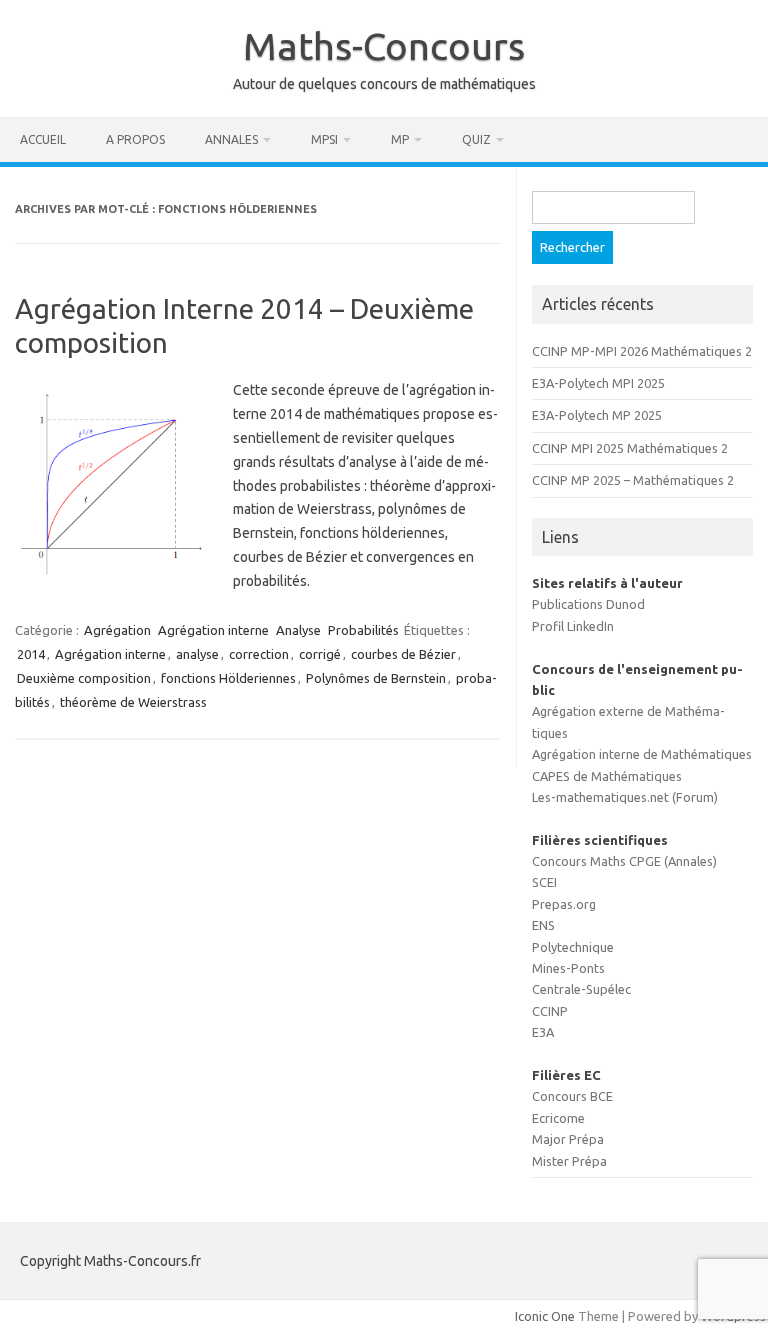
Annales (231, 139)
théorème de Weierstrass (133, 702)
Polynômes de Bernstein (376, 678)
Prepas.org (564, 904)
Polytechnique (573, 947)
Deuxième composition (84, 678)
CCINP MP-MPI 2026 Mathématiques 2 (642, 351)
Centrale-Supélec (581, 989)
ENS (543, 925)
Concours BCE (572, 1096)
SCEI (544, 882)
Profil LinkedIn (573, 626)
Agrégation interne (213, 630)
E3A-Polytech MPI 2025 (598, 383)
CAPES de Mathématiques (607, 776)
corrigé (320, 654)
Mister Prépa (569, 1161)
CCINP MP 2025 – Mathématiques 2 (633, 480)
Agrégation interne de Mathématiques (642, 754)
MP (400, 139)
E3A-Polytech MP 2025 (597, 415)
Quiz (476, 139)
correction (259, 654)
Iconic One (545, 1316)
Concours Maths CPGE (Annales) (624, 861)
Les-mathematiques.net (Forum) (625, 797)
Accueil (43, 139)
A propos (135, 139)
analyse (197, 654)
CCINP (550, 1011)
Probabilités (363, 630)
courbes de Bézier (403, 654)
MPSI (324, 139)
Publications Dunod (588, 604)
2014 (31, 654)
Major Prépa (568, 1139)
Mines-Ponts (568, 968)
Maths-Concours (384, 46)
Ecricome (558, 1118)
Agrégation (117, 630)
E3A (543, 1032)
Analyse (298, 630)
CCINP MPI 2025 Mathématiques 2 (630, 448)
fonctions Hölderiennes (228, 678)
